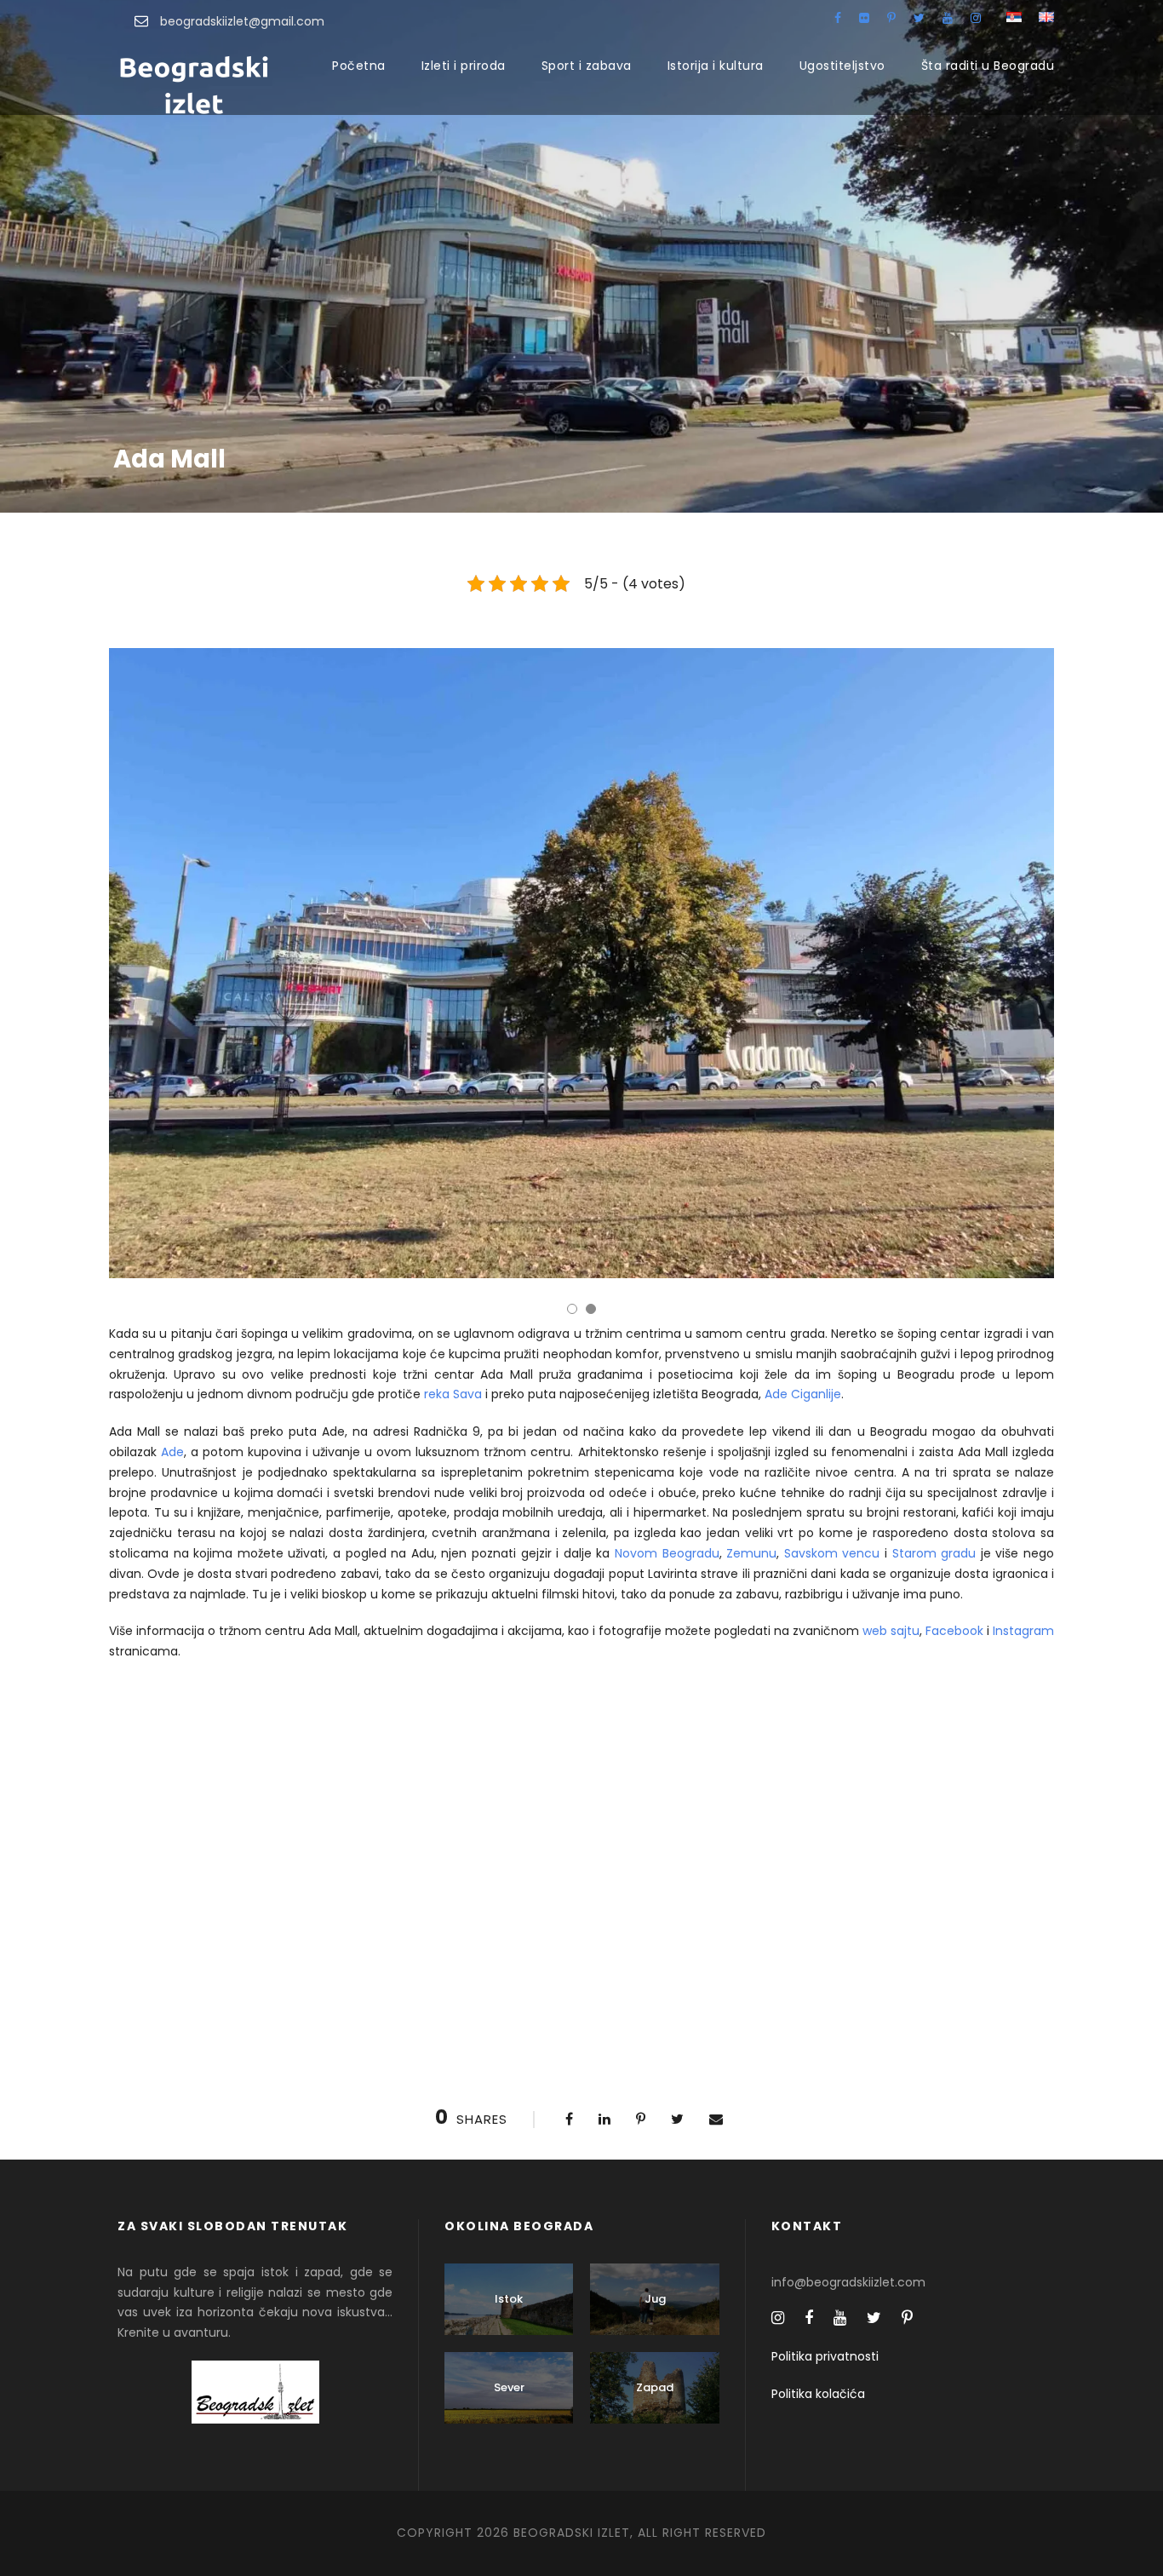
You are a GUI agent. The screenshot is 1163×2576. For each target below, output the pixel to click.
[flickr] (864, 18)
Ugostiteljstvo (842, 66)
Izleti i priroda (464, 66)
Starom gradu (934, 1553)
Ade (172, 1452)
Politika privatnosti (825, 2356)
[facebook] (838, 18)
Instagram (1023, 1631)
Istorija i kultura (716, 66)
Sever (509, 2387)
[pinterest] (891, 18)
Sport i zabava (587, 66)
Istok (509, 2299)
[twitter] (919, 18)
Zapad (655, 2387)
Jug (655, 2299)
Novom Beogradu (667, 1553)
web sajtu (891, 1631)
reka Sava (453, 1394)
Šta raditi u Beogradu (988, 66)
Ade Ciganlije (803, 1394)
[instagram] (976, 18)
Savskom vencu (832, 1553)
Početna (359, 66)
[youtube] (948, 18)
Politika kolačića (818, 2394)
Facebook (954, 1631)
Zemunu (751, 1553)
